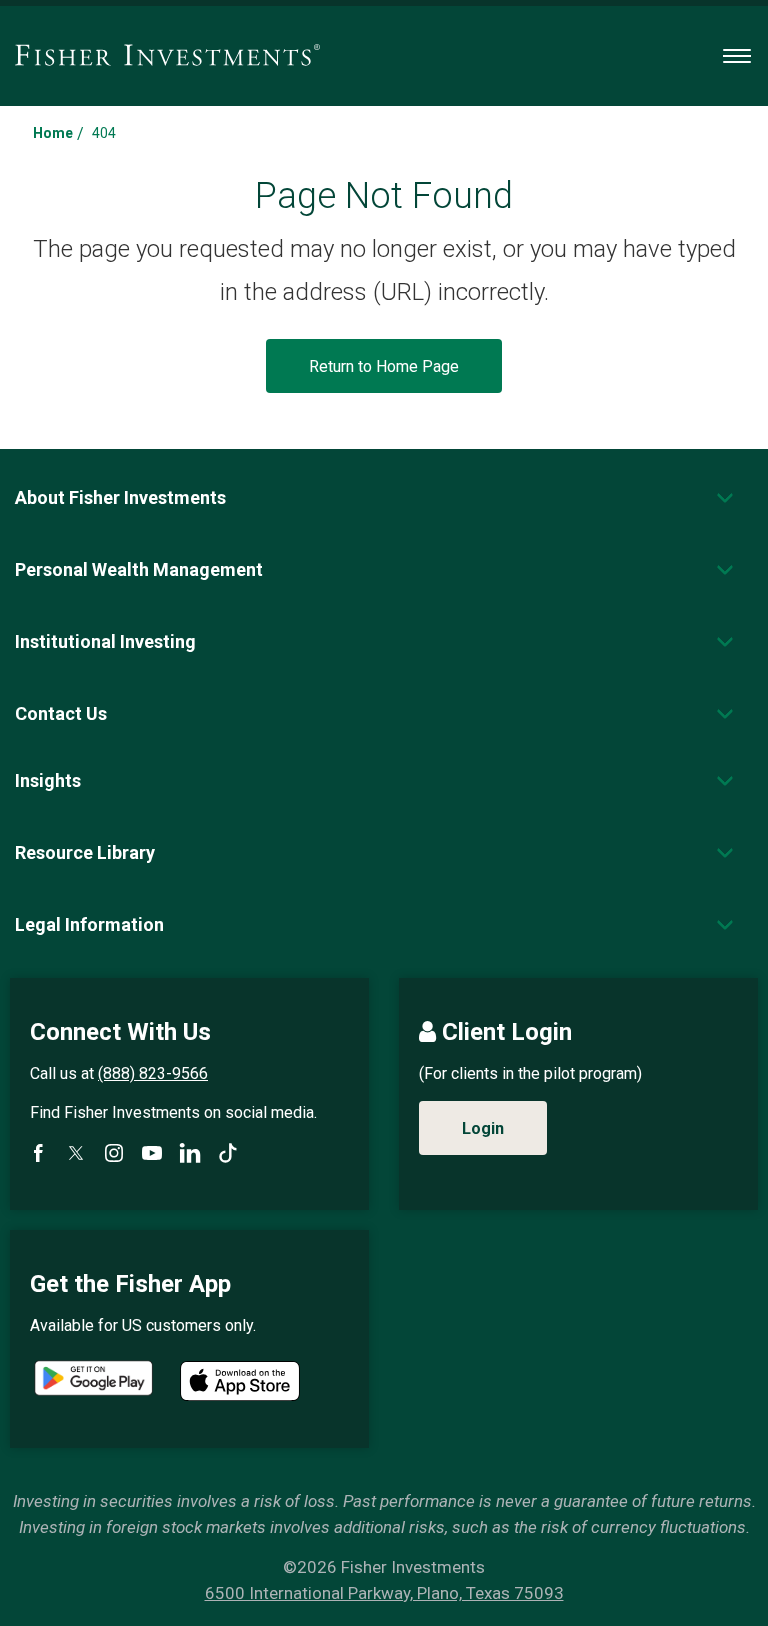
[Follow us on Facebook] (38, 1153)
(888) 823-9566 (153, 1073)
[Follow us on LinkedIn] (190, 1153)
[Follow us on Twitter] (76, 1153)
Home (53, 133)
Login (483, 1128)
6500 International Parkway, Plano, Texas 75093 (384, 1593)
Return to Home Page (384, 366)
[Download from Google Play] (93, 1380)
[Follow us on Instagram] (114, 1153)
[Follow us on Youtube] (152, 1153)
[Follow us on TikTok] (228, 1153)
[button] (120, 497)
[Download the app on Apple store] (240, 1381)
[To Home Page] (167, 56)
